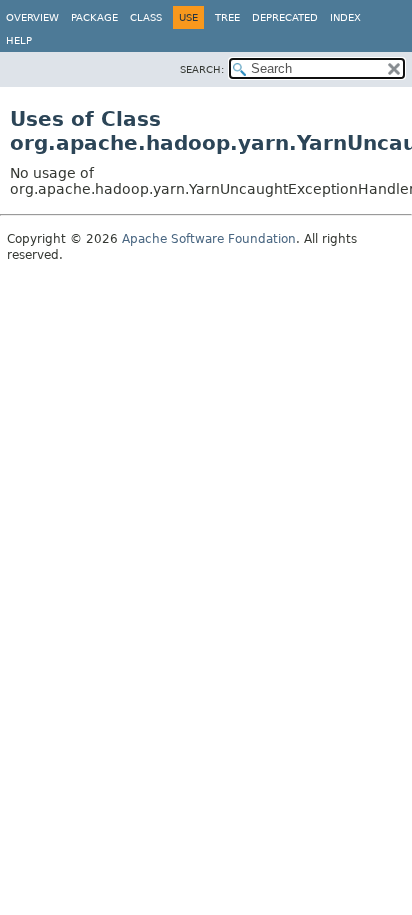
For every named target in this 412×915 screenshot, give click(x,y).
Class (146, 17)
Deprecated (285, 17)
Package (94, 17)
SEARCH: (202, 69)
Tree (227, 17)
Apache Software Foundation (209, 239)
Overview (32, 17)
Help (19, 40)
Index (345, 17)
